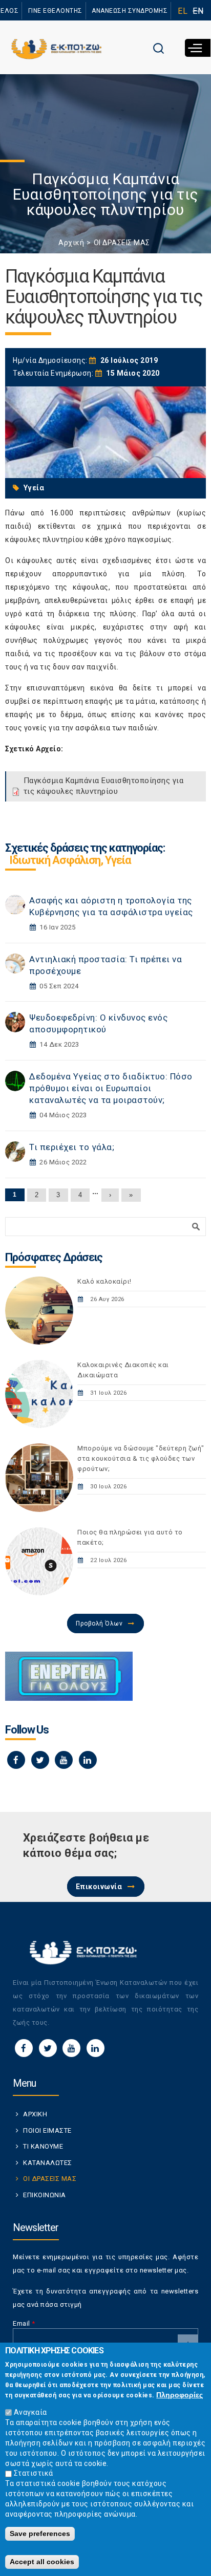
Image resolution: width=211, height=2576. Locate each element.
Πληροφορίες (180, 2395)
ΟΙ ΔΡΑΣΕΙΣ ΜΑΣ (122, 243)
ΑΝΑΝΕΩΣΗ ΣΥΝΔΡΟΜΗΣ (130, 11)
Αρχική (71, 243)
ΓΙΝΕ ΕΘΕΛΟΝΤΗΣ (55, 11)
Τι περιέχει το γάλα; (72, 1147)
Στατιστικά (34, 2473)
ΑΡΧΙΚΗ (35, 2114)
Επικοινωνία (99, 1887)
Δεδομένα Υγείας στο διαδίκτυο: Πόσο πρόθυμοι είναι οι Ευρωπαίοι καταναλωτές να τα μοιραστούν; (111, 1088)
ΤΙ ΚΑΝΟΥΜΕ (43, 2146)
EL (183, 11)
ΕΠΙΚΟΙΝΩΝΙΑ (45, 2195)
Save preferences (40, 2534)
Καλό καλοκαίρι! (104, 1281)
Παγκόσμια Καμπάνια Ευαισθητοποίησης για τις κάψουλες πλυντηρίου (104, 786)
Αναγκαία (30, 2412)
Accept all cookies (42, 2562)
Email (24, 2323)
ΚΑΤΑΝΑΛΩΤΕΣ (48, 2163)
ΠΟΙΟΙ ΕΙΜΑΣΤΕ (47, 2130)
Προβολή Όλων (99, 1623)
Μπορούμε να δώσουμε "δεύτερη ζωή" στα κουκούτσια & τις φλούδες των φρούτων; (141, 1458)
